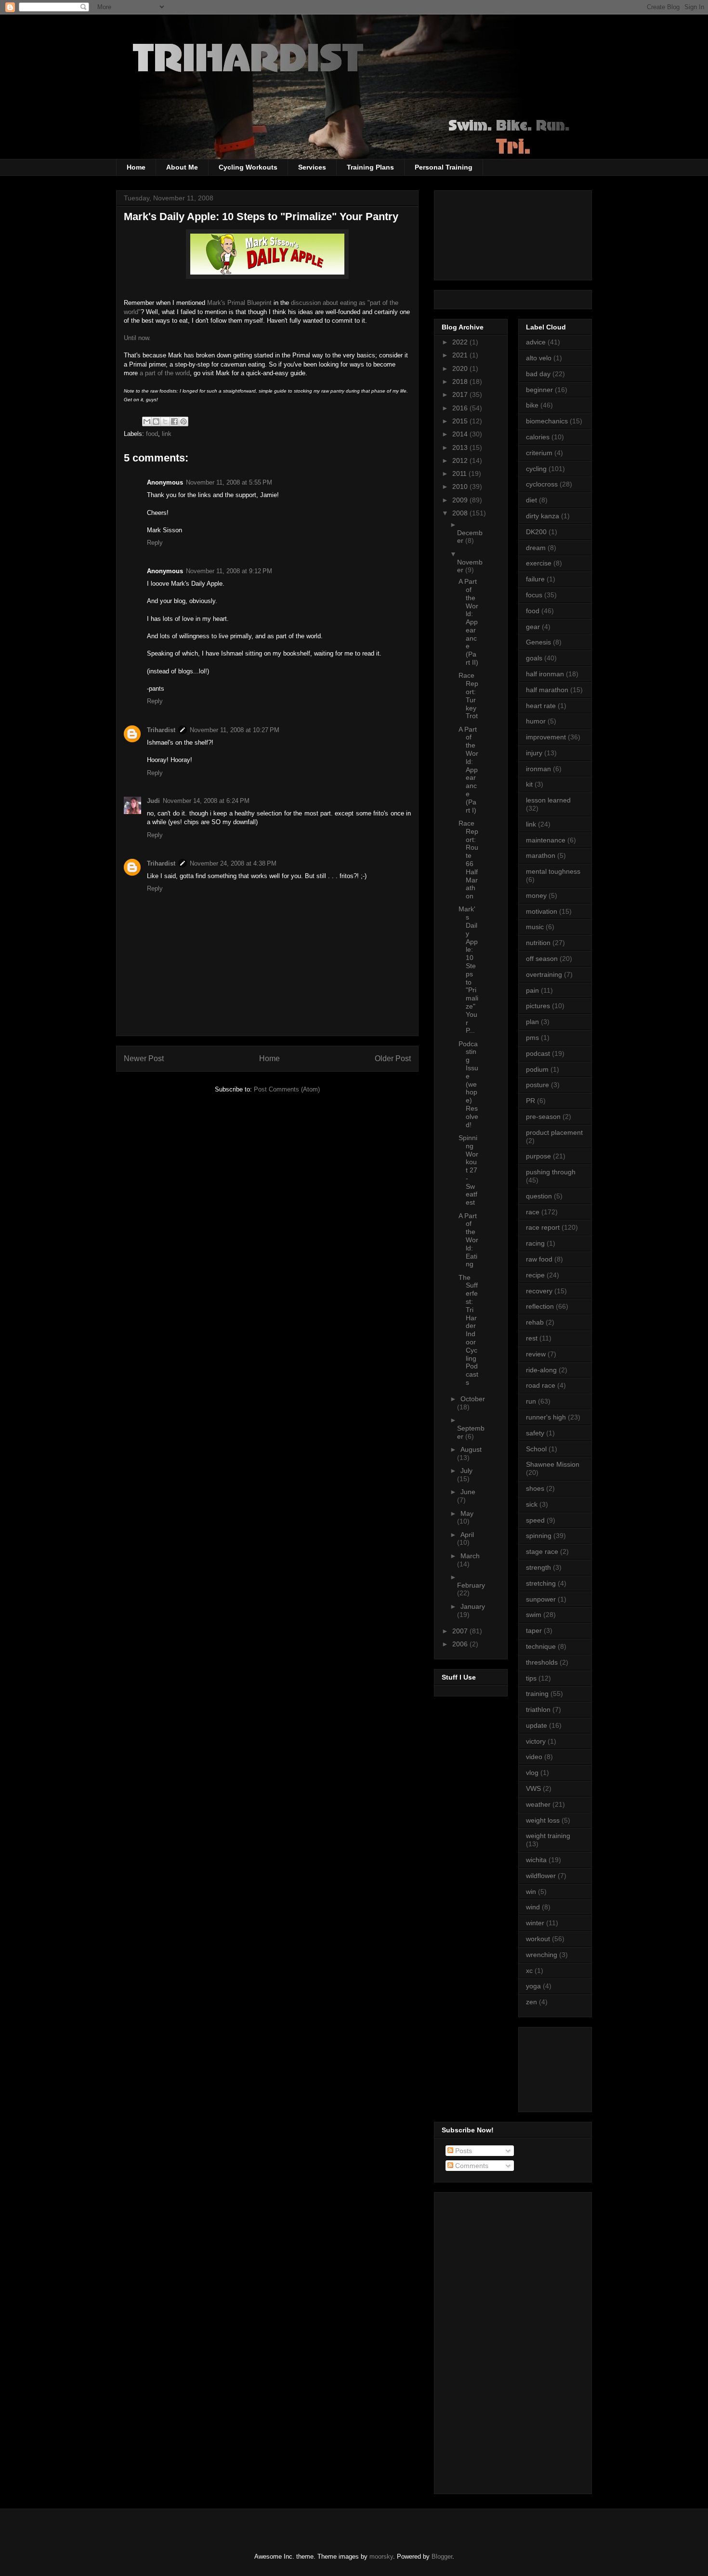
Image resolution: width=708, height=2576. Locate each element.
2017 (461, 394)
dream (536, 548)
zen (531, 2002)
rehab (535, 1322)
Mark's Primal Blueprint (239, 303)
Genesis (538, 642)
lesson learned (548, 800)
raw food (539, 1259)
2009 (461, 500)
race (533, 1212)
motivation (542, 911)
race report (543, 1227)
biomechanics (547, 421)
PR (531, 1101)
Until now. (137, 338)
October (473, 1399)
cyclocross (542, 484)
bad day (538, 374)
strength (538, 1567)
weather (538, 1804)
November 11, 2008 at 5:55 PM (229, 482)
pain (532, 990)
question (539, 1196)
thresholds (542, 1662)
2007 (461, 1631)
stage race (542, 1551)
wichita (536, 1860)
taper (534, 1630)
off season (542, 959)
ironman (538, 769)
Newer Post (144, 1058)
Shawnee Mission (553, 1464)
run (531, 1401)
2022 (461, 342)
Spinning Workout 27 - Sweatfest (468, 1170)
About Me (182, 167)
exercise (539, 563)
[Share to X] (165, 421)
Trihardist (161, 730)
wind (533, 1907)
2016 (461, 408)
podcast (538, 1053)
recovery (539, 1291)
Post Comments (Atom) (287, 1089)
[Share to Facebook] (174, 421)
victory (536, 1741)
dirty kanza (543, 516)
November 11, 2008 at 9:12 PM (229, 571)
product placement (554, 1132)
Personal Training (444, 167)
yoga (533, 1986)
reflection (540, 1306)
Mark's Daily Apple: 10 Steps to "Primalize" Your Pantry (261, 217)
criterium (539, 453)
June (468, 1492)
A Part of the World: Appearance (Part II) (468, 622)
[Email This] (147, 421)
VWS (533, 1788)
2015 (461, 421)
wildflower (541, 1876)
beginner (539, 390)
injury (534, 753)
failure (535, 579)
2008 (461, 513)
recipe (535, 1275)
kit (529, 784)
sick (532, 1504)
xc (529, 1971)
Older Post (393, 1058)
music (535, 927)
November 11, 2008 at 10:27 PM (235, 730)
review (536, 1354)
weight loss (543, 1820)
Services (312, 167)
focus (534, 595)
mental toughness (553, 871)
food (152, 434)
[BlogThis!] (156, 421)
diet (531, 500)
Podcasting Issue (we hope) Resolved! (468, 1084)
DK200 (536, 532)
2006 (461, 1644)
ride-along (541, 1370)
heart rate (541, 706)
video (534, 1757)
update (537, 1725)
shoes (535, 1488)
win (531, 1892)
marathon (541, 855)
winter (535, 1923)
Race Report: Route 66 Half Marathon (468, 860)
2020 (461, 368)
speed (535, 1520)
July (466, 1471)
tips (531, 1678)
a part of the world (165, 373)
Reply (155, 543)
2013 (461, 447)
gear (533, 627)
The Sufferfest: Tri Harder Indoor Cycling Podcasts (468, 1330)
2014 (461, 434)
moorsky (381, 2556)
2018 (461, 381)
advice (536, 342)
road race (541, 1385)
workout (538, 1939)
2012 (461, 460)
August (471, 1449)
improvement (546, 737)
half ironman (545, 674)
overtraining (544, 974)
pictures (538, 1006)
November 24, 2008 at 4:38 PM (233, 863)
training (537, 1694)
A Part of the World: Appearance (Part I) (468, 770)
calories (538, 437)
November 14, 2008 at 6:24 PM (206, 801)
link (167, 434)
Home (136, 167)
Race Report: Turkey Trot (468, 696)
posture (538, 1085)
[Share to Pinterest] (184, 421)
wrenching (542, 1955)
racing (535, 1243)
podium (537, 1069)
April (467, 1535)
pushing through (551, 1172)
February (471, 1585)
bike (532, 405)
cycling (536, 469)
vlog (532, 1773)
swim (534, 1615)
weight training (548, 1836)
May (467, 1513)
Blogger (442, 2556)
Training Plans (370, 167)
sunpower (541, 1599)
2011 (460, 473)
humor (536, 721)
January (473, 1606)
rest (532, 1338)
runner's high (546, 1417)
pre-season (543, 1117)
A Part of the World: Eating (468, 1240)
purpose (538, 1156)
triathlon (538, 1709)
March (470, 1556)
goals (534, 658)
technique (541, 1646)
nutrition (538, 943)
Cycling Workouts (248, 167)
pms (532, 1038)
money (536, 895)
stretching (541, 1583)
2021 (461, 355)
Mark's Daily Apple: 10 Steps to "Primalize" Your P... (468, 970)
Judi (153, 801)
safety (535, 1433)
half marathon (547, 690)
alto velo (539, 358)
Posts (463, 2151)
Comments (471, 2166)
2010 (461, 486)
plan (532, 1022)
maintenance (546, 840)
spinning (539, 1536)
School (536, 1449)
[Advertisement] (569, 2067)
